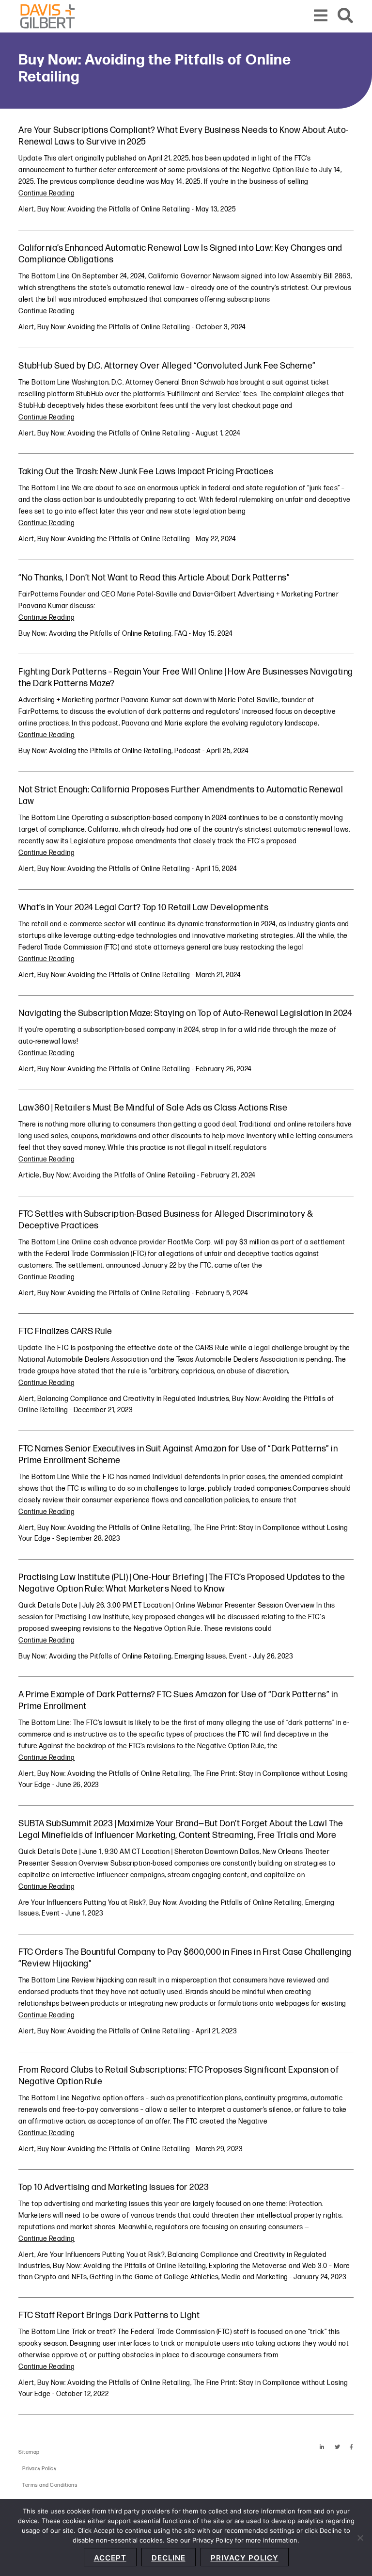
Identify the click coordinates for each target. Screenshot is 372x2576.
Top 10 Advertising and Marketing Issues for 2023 (114, 2187)
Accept (110, 2558)
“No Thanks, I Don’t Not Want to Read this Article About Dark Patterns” (154, 578)
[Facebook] (352, 2447)
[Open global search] (346, 16)
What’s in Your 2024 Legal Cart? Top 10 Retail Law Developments (143, 908)
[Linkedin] (322, 2447)
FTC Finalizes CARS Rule (65, 1331)
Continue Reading (46, 193)
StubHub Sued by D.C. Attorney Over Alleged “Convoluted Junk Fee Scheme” (167, 366)
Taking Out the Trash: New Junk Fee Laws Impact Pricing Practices (146, 472)
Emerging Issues (200, 1656)
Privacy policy (245, 2558)
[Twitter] (338, 2447)
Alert (26, 209)
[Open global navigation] (321, 16)
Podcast (188, 751)
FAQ (181, 634)
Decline (169, 2558)
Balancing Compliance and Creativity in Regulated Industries (133, 1399)
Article (29, 1175)
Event (238, 1656)
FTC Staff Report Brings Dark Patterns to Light (109, 2315)
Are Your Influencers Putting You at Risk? (82, 1903)
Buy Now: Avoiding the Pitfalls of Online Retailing (114, 209)
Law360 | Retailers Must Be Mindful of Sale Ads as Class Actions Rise (153, 1108)
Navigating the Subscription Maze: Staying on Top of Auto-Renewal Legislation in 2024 (185, 1013)
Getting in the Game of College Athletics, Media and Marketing (189, 2277)
